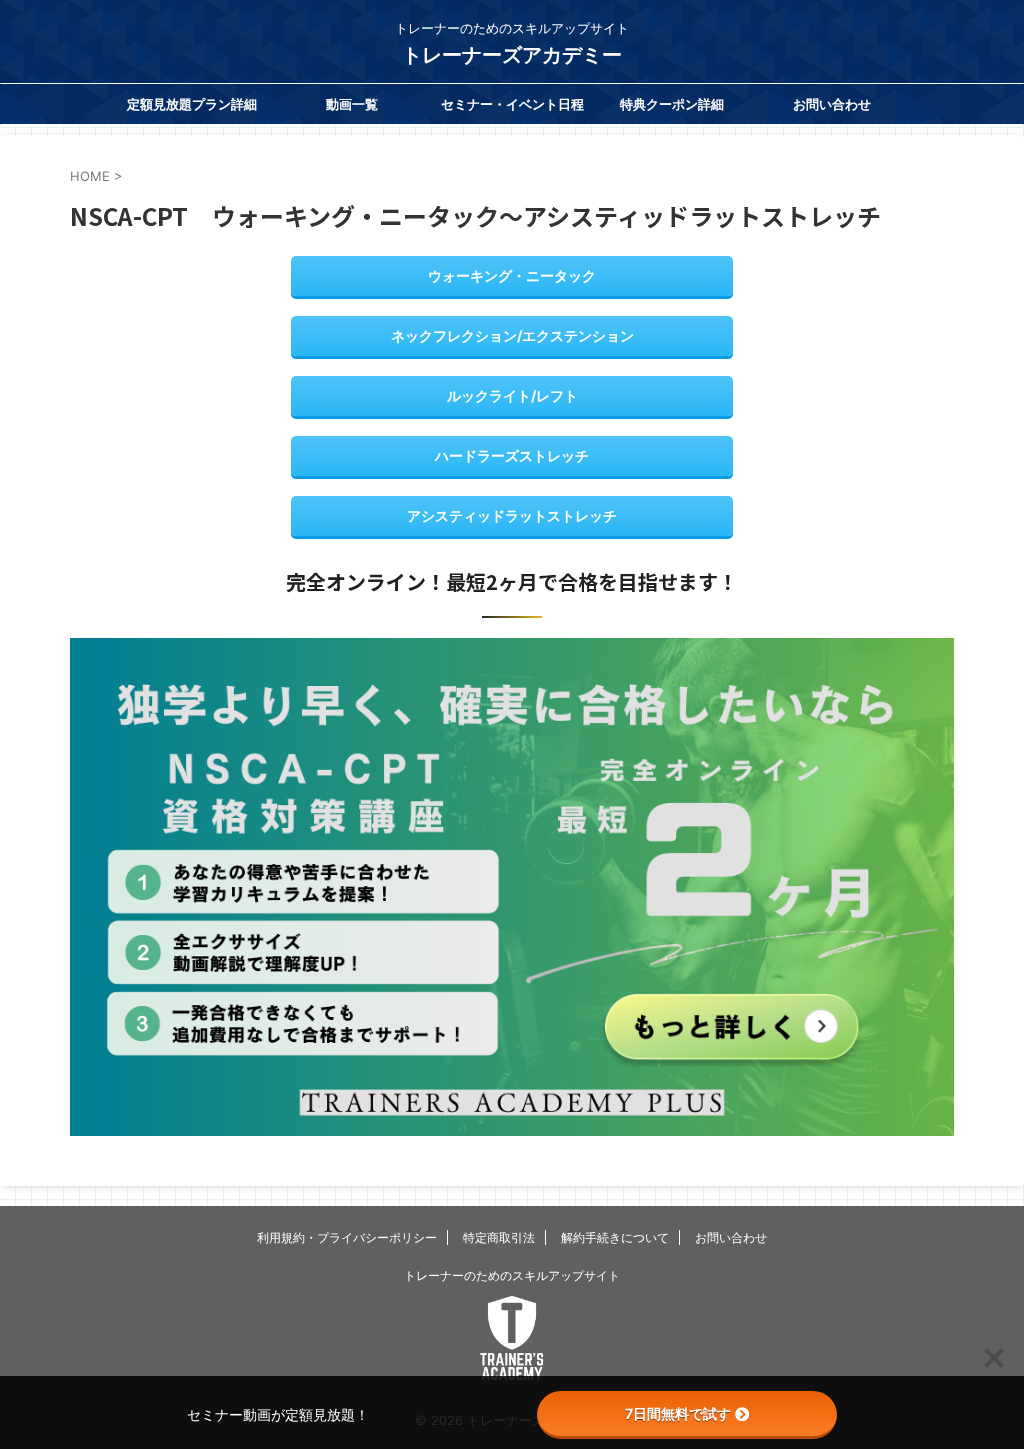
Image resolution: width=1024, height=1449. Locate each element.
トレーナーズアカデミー (512, 55)
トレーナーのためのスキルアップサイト (512, 1275)
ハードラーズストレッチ (512, 455)
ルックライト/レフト (512, 395)
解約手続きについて (615, 1237)
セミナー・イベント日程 (512, 104)
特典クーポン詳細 (672, 104)
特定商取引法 (499, 1237)
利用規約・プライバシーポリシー (347, 1237)
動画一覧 (352, 104)
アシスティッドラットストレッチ (512, 515)
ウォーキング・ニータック (512, 275)
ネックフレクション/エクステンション (512, 335)
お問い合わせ (832, 104)
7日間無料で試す (678, 1413)
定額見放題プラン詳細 (192, 104)
